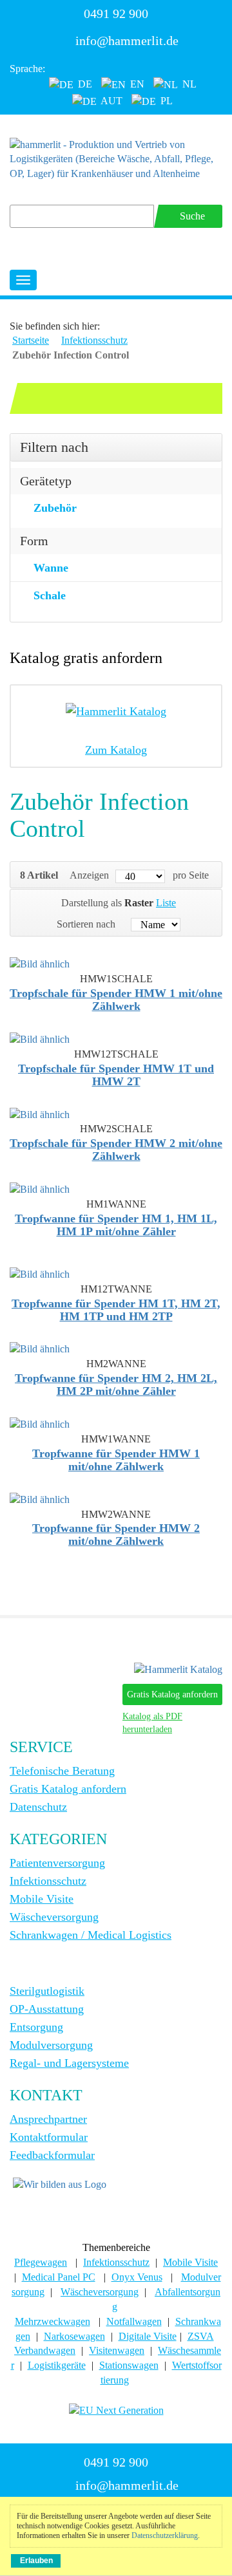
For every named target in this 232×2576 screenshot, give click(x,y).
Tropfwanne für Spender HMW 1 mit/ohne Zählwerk (116, 1460)
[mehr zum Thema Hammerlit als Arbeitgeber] (60, 2184)
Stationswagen (129, 2365)
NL (188, 84)
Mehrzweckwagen (53, 2321)
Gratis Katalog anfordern (172, 1694)
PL (165, 101)
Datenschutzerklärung (165, 2535)
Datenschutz (38, 1807)
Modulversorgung (51, 2045)
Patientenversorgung (57, 1863)
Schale (50, 595)
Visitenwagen (117, 2350)
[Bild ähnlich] (40, 963)
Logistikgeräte (57, 2365)
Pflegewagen (41, 2262)
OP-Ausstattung (47, 2009)
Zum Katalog (116, 750)
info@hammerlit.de (127, 41)
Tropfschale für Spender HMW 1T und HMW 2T (116, 1075)
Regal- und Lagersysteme (69, 2063)
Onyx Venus (137, 2277)
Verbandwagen (45, 2350)
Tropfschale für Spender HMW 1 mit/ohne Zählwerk (116, 1000)
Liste (166, 903)
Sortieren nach (86, 924)
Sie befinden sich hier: (55, 326)
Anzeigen (89, 875)
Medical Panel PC (59, 2277)
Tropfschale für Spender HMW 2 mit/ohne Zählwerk (116, 1150)
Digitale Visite (148, 2336)
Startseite (31, 340)
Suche (192, 216)
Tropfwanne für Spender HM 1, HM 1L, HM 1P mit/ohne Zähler (116, 1225)
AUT (111, 101)
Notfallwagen (134, 2321)
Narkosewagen (74, 2336)
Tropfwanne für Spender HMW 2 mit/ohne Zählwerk (116, 1535)
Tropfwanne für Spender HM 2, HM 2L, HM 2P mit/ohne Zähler (116, 1385)
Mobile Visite (42, 1899)
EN (136, 84)
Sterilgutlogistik (47, 1991)
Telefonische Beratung (62, 1771)
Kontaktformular (49, 2137)
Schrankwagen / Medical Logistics (91, 1935)
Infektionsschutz (94, 340)
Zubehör (55, 508)
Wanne (51, 568)
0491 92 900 (116, 14)
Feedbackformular (52, 2155)
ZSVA (201, 2336)
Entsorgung (36, 2027)
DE (84, 84)
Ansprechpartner (48, 2119)
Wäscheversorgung (54, 1917)
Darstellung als (92, 903)
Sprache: (27, 69)
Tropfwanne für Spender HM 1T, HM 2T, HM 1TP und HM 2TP (116, 1310)
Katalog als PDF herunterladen (152, 1723)
